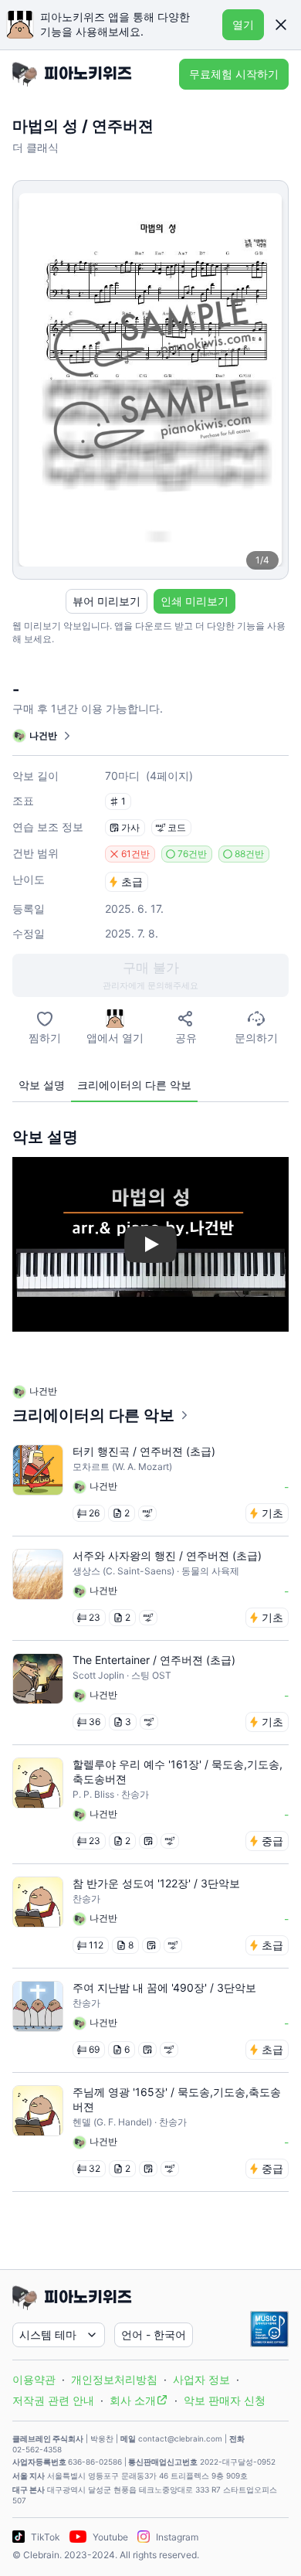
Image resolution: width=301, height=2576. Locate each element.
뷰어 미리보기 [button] (107, 601)
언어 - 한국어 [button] (154, 2334)
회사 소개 (133, 2400)
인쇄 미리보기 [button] (194, 601)
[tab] (42, 1086)
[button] (281, 25)
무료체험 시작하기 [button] (234, 74)
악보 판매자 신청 (225, 2400)
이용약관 (34, 2379)
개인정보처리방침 (114, 2379)
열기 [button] (243, 24)
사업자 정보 (201, 2379)
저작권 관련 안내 (53, 2400)
